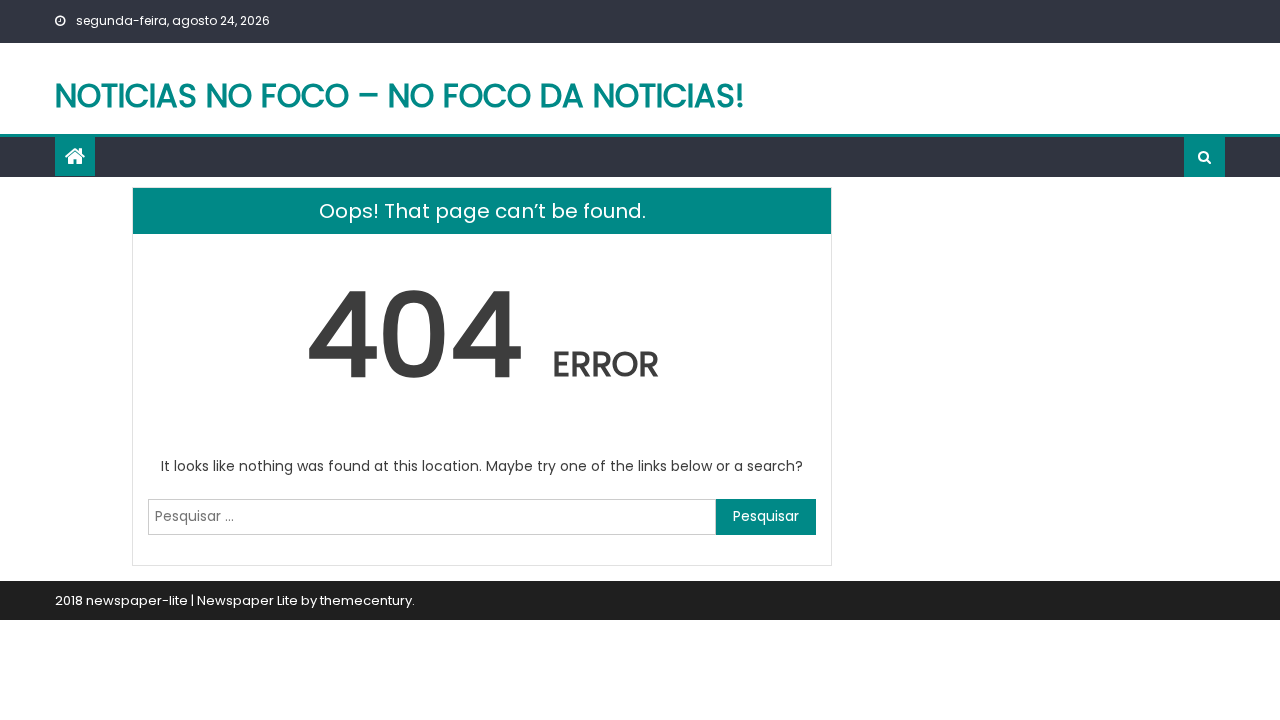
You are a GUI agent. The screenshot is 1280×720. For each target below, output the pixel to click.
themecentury (366, 600)
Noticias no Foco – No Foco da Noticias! (400, 95)
